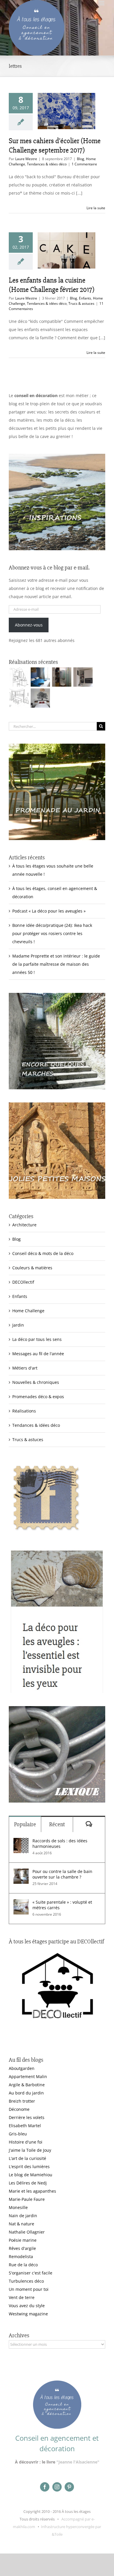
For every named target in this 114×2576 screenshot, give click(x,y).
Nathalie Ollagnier (27, 2232)
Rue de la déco (23, 2265)
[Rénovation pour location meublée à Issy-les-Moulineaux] (40, 698)
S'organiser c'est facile (31, 2273)
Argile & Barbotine (27, 2085)
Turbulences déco (26, 2281)
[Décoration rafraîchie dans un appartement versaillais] (40, 677)
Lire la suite (96, 208)
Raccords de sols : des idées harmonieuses (60, 1843)
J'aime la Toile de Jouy (30, 2150)
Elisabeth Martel (25, 2126)
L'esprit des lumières (29, 2166)
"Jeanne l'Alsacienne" (78, 2462)
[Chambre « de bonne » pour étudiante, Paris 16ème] (19, 677)
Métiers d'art (25, 1368)
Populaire (25, 1824)
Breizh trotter (22, 2101)
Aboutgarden (22, 2068)
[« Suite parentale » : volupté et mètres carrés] (21, 1903)
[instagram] (57, 2487)
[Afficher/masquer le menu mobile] (102, 3)
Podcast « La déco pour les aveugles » (49, 911)
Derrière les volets (27, 2117)
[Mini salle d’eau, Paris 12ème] (62, 677)
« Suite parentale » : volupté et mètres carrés (62, 1905)
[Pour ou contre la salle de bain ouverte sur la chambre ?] (21, 1873)
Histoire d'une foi (26, 2142)
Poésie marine (23, 2240)
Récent (57, 1824)
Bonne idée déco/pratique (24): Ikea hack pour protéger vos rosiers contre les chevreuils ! (52, 933)
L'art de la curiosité (27, 2158)
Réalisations (24, 1411)
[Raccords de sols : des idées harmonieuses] (21, 1842)
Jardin (18, 1325)
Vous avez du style (27, 2306)
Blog (81, 159)
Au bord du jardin (26, 2093)
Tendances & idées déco (47, 164)
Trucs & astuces (81, 303)
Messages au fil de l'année (38, 1354)
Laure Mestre (26, 159)
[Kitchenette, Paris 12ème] (83, 677)
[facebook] (45, 2487)
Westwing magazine (28, 2314)
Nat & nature (21, 2224)
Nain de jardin (23, 2216)
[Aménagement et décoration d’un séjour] (19, 698)
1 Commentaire (84, 164)
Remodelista (21, 2256)
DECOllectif (23, 1282)
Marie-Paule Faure (27, 2199)
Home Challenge (28, 1311)
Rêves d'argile (22, 2248)
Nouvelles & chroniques (36, 1382)
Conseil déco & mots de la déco (43, 1253)
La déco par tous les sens (37, 1339)
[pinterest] (69, 2487)
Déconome (19, 2109)
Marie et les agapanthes (32, 2191)
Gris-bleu (18, 2134)
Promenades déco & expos (38, 1397)
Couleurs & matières (32, 1268)
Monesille (18, 2207)
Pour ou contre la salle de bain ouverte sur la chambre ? (62, 1874)
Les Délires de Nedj (28, 2183)
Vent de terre (22, 2297)
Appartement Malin (28, 2076)
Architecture (24, 1225)
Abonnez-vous (29, 625)
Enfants (85, 298)
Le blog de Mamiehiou (31, 2175)
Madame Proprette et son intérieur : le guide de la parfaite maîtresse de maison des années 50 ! (56, 964)
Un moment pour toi (29, 2289)
